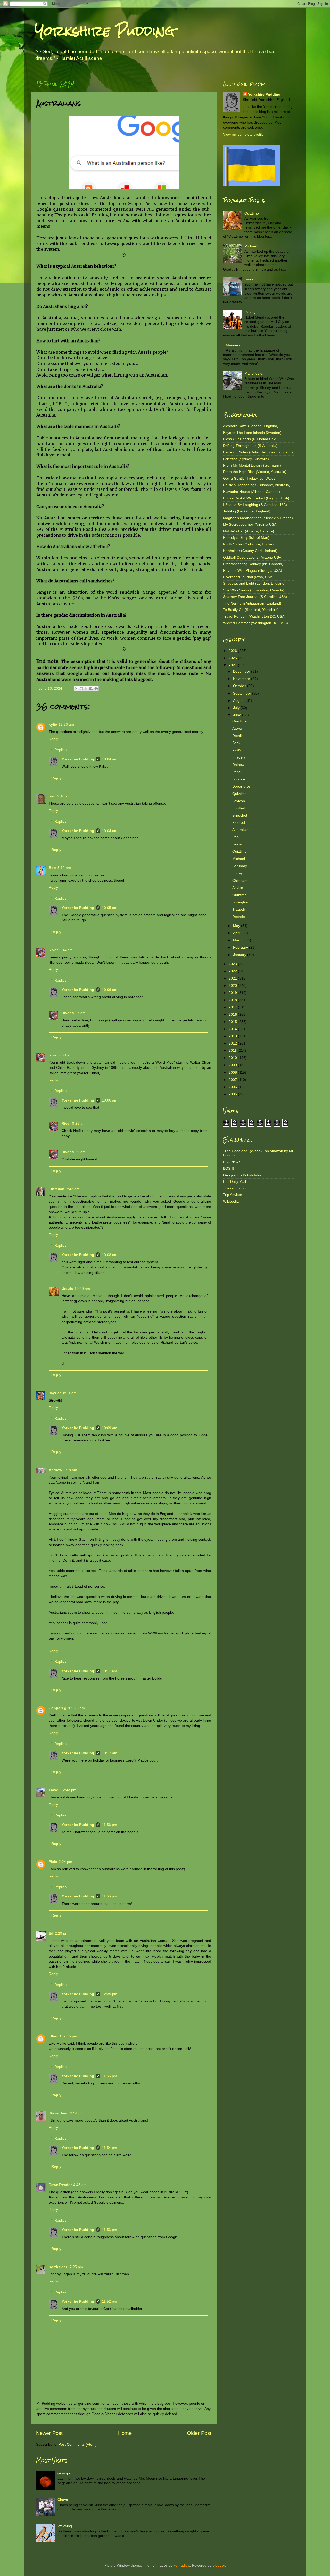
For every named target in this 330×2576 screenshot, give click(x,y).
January (240, 955)
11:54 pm (109, 2148)
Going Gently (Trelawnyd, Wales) (250, 478)
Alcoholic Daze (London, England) (251, 426)
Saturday (240, 866)
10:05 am (110, 908)
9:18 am (70, 1470)
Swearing (252, 279)
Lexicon (239, 801)
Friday (237, 873)
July (237, 708)
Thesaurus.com (236, 1188)
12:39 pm (110, 1994)
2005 (233, 1094)
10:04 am (110, 759)
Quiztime (252, 213)
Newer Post (49, 2433)
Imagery (239, 757)
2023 (233, 964)
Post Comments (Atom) (78, 2444)
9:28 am (79, 1123)
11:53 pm (109, 2230)
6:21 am (66, 1055)
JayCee (55, 1393)
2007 (233, 1080)
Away (237, 750)
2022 (233, 971)
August (239, 700)
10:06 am (110, 990)
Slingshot (240, 815)
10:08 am (110, 1255)
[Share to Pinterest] (96, 689)
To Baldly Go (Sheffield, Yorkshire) (251, 610)
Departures (241, 786)
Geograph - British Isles (242, 1175)
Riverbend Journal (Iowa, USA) (248, 577)
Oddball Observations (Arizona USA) (253, 557)
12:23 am (66, 724)
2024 (233, 665)
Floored (239, 822)
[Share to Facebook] (91, 689)
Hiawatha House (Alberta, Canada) (251, 492)
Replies (60, 750)
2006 (233, 1087)
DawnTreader (60, 2185)
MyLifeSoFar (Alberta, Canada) (249, 531)
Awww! (238, 728)
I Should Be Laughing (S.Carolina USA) (255, 505)
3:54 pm (77, 2113)
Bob (52, 868)
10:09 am (110, 1428)
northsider (58, 2267)
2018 (233, 1000)
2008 (233, 1072)
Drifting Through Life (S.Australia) (250, 446)
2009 (233, 1065)
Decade (239, 917)
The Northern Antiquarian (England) (252, 603)
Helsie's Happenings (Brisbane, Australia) (257, 485)
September (243, 693)
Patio (236, 772)
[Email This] (77, 689)
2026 (233, 651)
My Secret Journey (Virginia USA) (250, 524)
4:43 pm (80, 2185)
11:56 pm (109, 1825)
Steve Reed (59, 2113)
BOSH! (229, 1168)
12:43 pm (69, 1790)
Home (125, 2433)
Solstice (239, 779)
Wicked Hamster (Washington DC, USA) (255, 623)
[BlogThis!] (81, 689)
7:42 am (73, 1189)
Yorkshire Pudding (105, 31)
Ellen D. (55, 2036)
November (242, 679)
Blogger (219, 2565)
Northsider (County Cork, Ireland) (250, 551)
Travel (54, 1790)
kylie (53, 724)
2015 (233, 1022)
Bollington (240, 902)
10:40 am (82, 1289)
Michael (251, 246)
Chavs (63, 2500)
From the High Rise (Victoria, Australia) (255, 472)
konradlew (182, 2565)
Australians (241, 830)
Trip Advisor (233, 1195)
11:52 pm (109, 2301)
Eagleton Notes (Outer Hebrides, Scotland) (258, 452)
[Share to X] (86, 689)
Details (238, 736)
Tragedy (239, 909)
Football (239, 808)
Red (52, 796)
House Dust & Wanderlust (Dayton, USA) (256, 498)
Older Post (199, 2433)
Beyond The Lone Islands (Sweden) (252, 433)
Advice (238, 888)
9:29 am (79, 1152)
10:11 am (109, 1671)
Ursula (67, 1289)
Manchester (254, 373)
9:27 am (79, 1013)
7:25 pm (76, 2267)
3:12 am (64, 868)
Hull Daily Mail (234, 1181)
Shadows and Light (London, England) (254, 583)
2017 (233, 1007)
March (239, 940)
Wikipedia (231, 1201)
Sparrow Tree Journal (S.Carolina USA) (255, 597)
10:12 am (110, 1753)
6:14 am (66, 950)
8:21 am (70, 1393)
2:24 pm (65, 1862)
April (237, 933)
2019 (233, 993)
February (241, 947)
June (238, 715)
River (53, 950)
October (240, 686)
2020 (233, 985)
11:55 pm (109, 1896)
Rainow (238, 765)
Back (236, 743)
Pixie (53, 1862)
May (237, 926)
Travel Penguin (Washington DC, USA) (254, 616)
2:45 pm (70, 2036)
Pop (236, 837)
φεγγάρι (64, 2473)
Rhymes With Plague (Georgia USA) (253, 570)
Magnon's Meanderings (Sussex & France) (258, 518)
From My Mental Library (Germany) (252, 465)
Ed (51, 1933)
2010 (233, 1058)
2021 (233, 978)
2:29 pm (62, 1933)
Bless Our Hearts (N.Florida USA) (250, 439)
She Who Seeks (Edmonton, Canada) (254, 590)
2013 (233, 1036)
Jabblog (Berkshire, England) (247, 511)
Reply (53, 739)
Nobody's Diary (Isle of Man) (246, 537)
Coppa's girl (59, 1708)
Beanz (237, 844)
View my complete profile (243, 134)
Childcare (240, 881)
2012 (233, 1043)
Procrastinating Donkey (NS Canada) (253, 564)
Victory (250, 312)
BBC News (232, 1162)
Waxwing (65, 2526)
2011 (233, 1050)
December (242, 671)
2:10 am (64, 796)
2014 (233, 1029)
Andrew (55, 1470)
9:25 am (78, 1708)
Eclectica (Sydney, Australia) (246, 459)
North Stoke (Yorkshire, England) (250, 544)
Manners (233, 345)
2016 (233, 1014)
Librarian (57, 1189)
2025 (233, 658)
